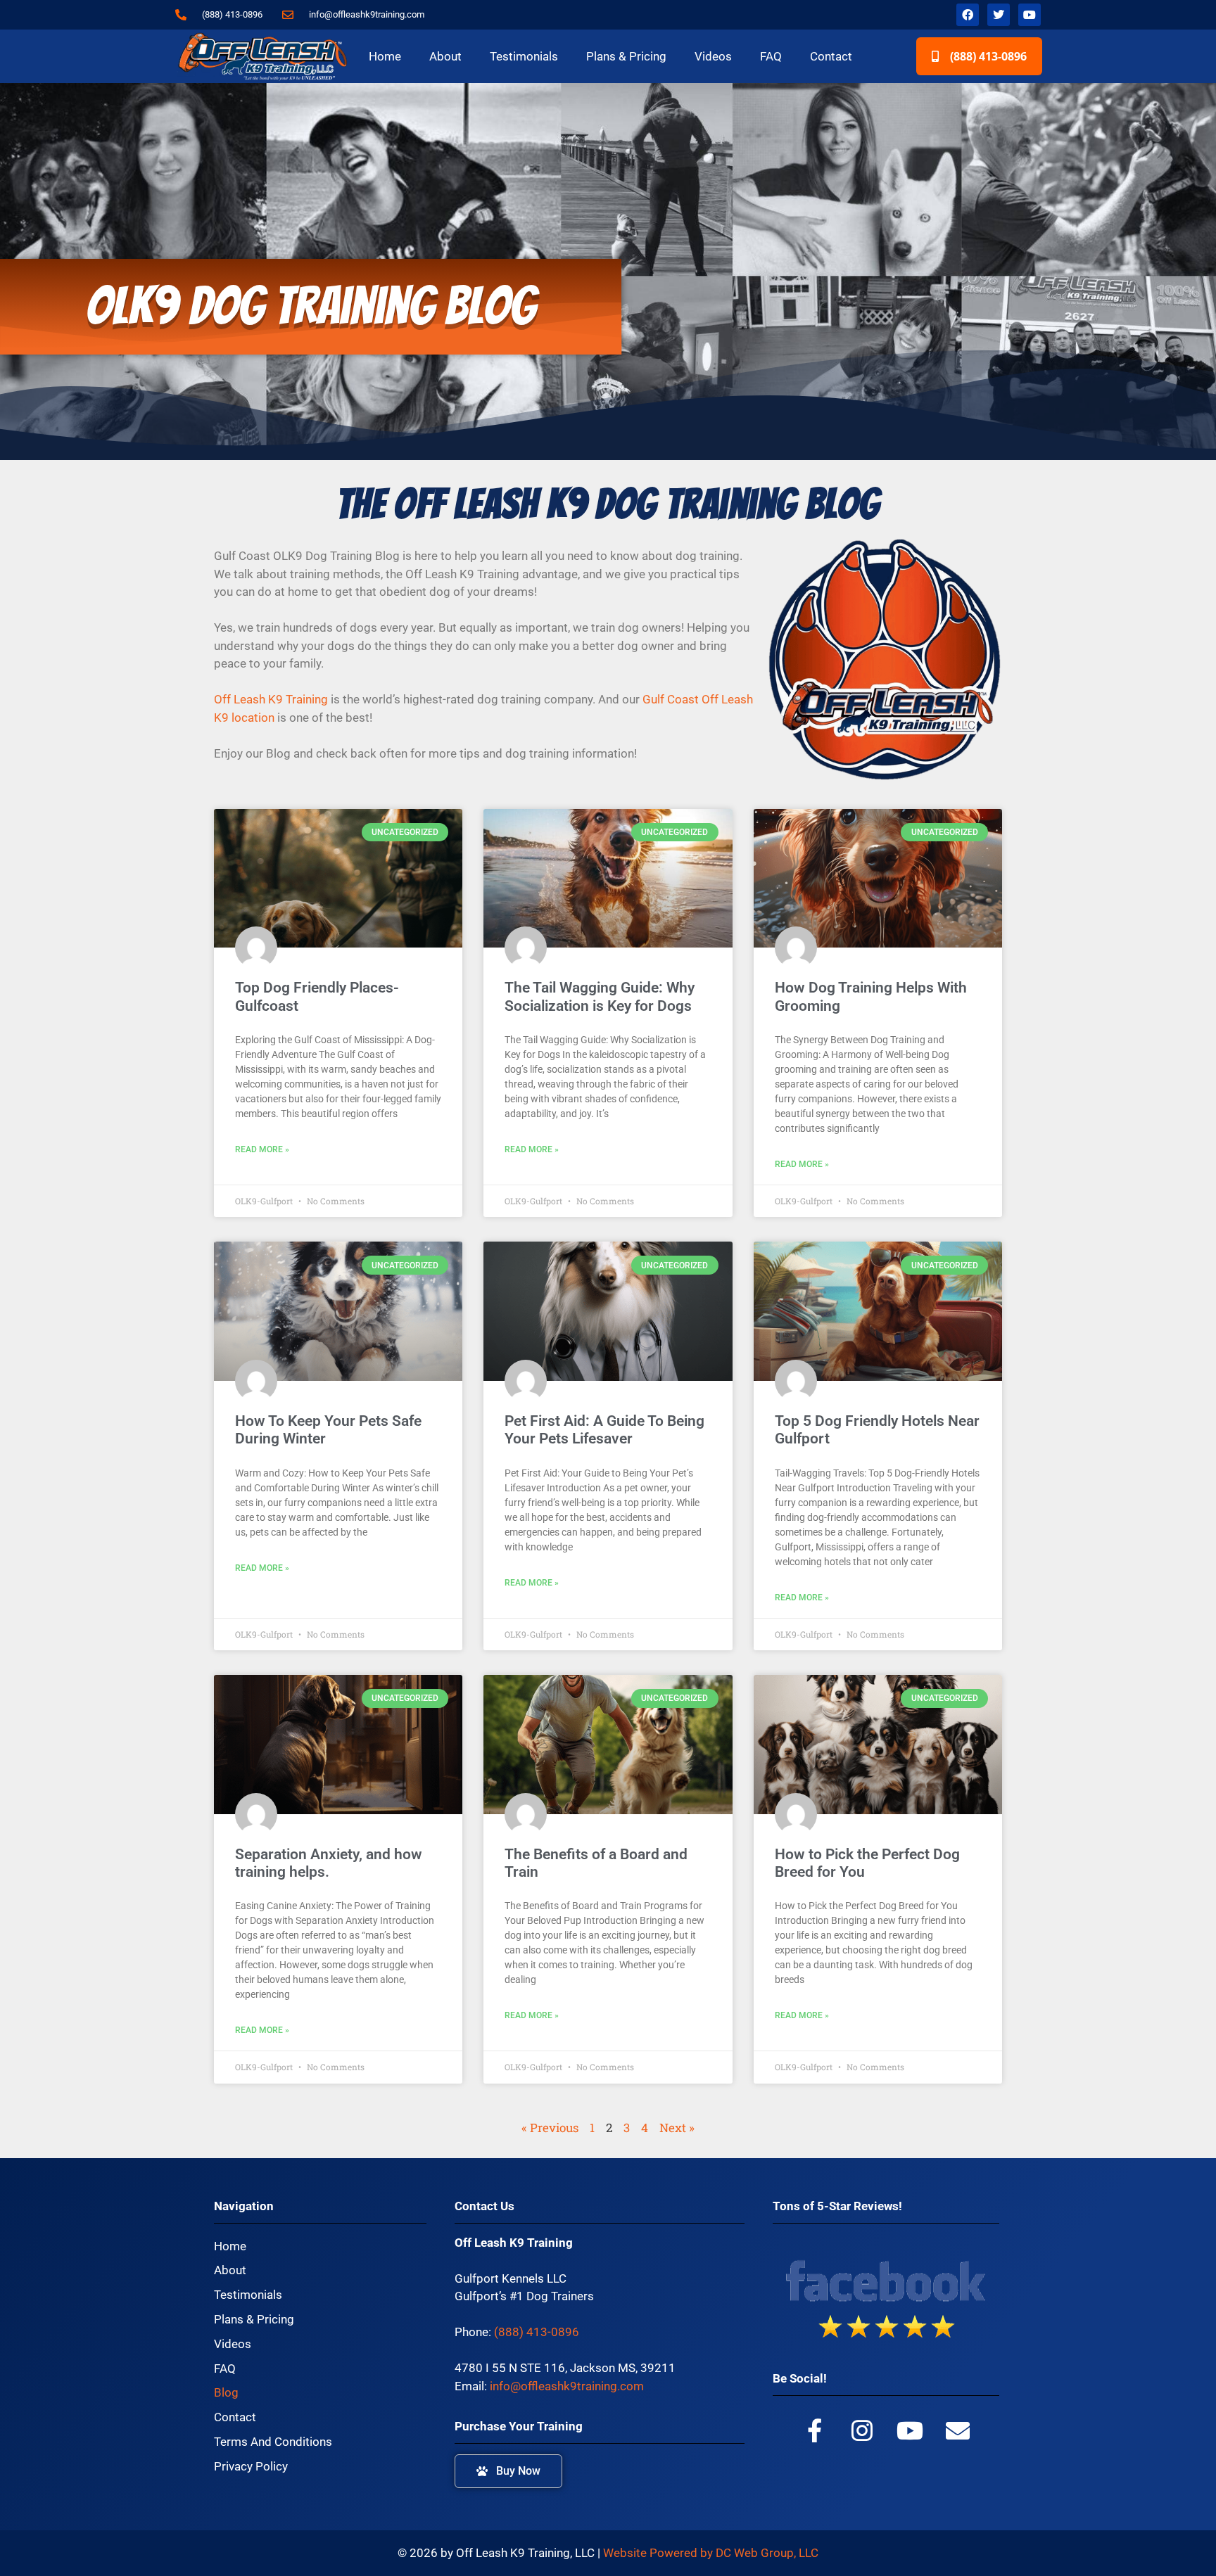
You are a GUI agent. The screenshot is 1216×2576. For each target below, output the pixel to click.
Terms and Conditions (273, 2442)
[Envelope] (958, 2430)
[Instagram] (862, 2430)
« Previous (550, 2128)
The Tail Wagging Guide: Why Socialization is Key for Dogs (600, 996)
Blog (226, 2392)
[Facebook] (968, 15)
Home (385, 56)
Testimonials (524, 56)
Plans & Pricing (626, 56)
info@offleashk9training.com (567, 2386)
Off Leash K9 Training (271, 699)
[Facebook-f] (814, 2430)
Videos (713, 56)
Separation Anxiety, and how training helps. (329, 1863)
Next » (677, 2128)
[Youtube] (1030, 15)
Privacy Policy (251, 2466)
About (445, 56)
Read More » (262, 1149)
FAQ (771, 56)
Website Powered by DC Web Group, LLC (711, 2553)
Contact (831, 56)
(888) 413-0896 (537, 2332)
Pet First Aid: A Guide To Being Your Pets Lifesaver (604, 1430)
